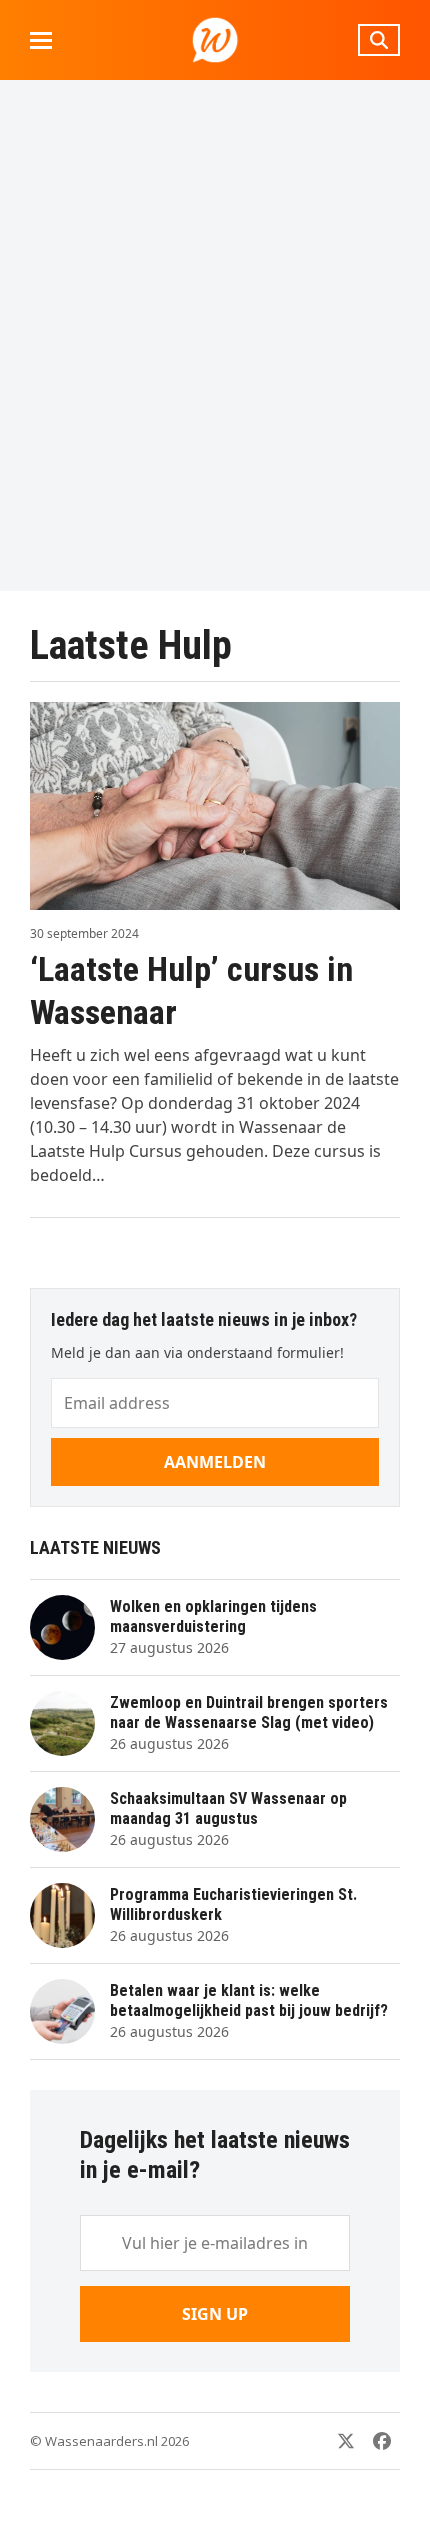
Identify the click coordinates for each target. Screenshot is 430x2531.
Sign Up (215, 2314)
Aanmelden (215, 1462)
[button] (41, 40)
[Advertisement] (215, 335)
